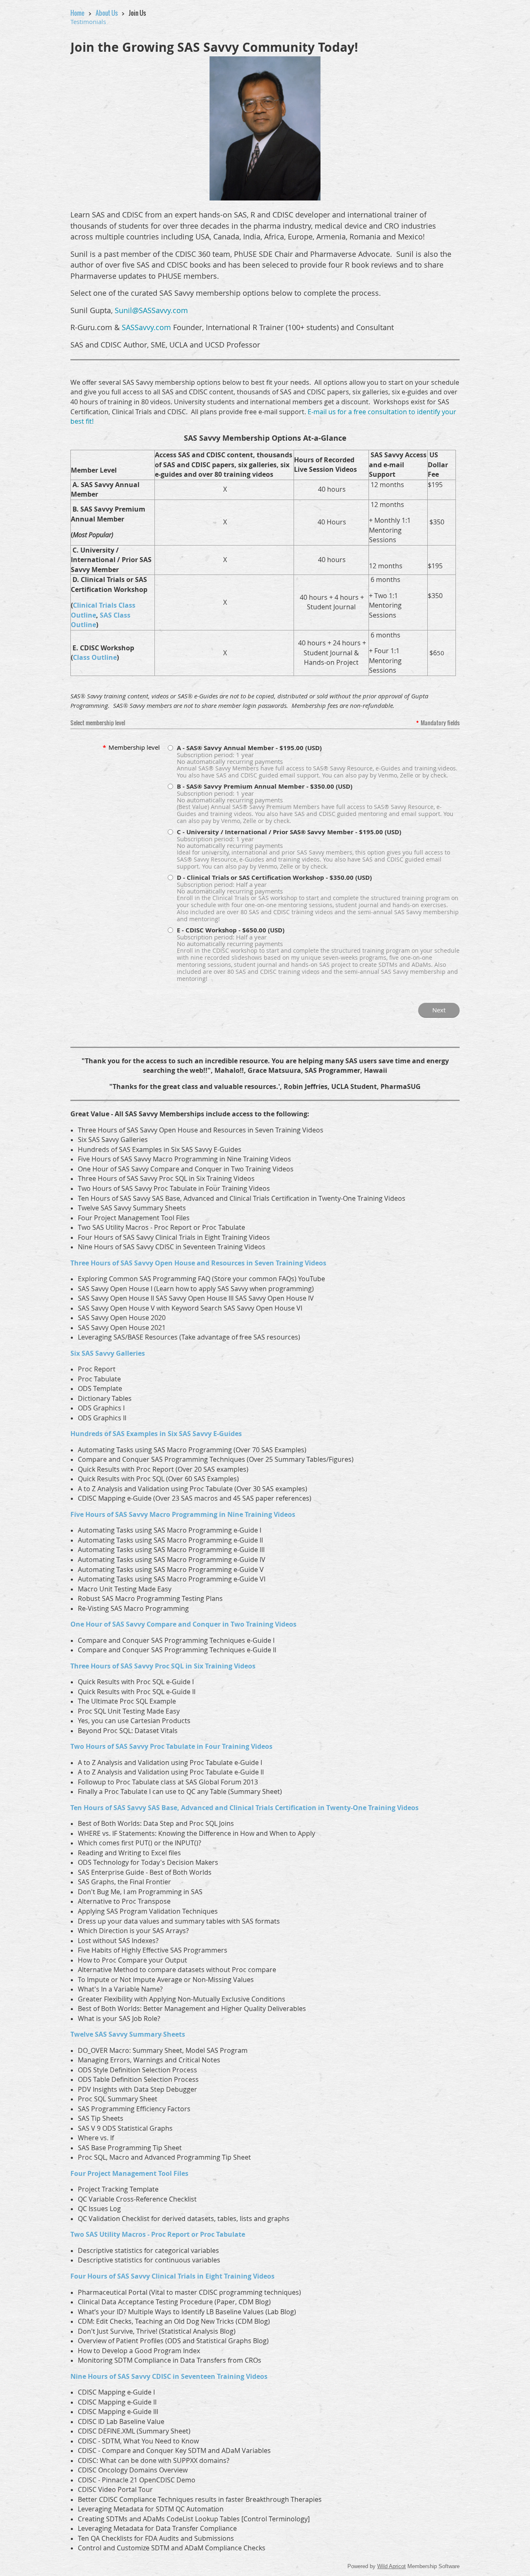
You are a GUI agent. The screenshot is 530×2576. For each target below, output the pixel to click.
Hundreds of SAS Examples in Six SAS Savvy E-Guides (156, 1434)
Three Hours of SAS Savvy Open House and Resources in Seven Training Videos (198, 1263)
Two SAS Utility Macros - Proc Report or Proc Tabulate (158, 2234)
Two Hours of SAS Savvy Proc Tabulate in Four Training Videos (171, 1746)
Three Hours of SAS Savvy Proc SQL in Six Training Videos (163, 1666)
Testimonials (88, 22)
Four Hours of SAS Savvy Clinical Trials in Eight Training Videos (172, 2276)
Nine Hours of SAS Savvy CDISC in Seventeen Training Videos (169, 2376)
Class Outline (95, 657)
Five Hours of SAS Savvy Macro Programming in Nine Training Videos (183, 1514)
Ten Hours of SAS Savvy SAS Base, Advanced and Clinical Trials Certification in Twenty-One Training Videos (245, 1808)
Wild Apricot (391, 2566)
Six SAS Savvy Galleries (108, 1353)
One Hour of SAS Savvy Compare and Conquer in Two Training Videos (183, 1624)
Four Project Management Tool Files (129, 2173)
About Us (107, 13)
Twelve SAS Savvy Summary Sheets (128, 2034)
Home (77, 13)
